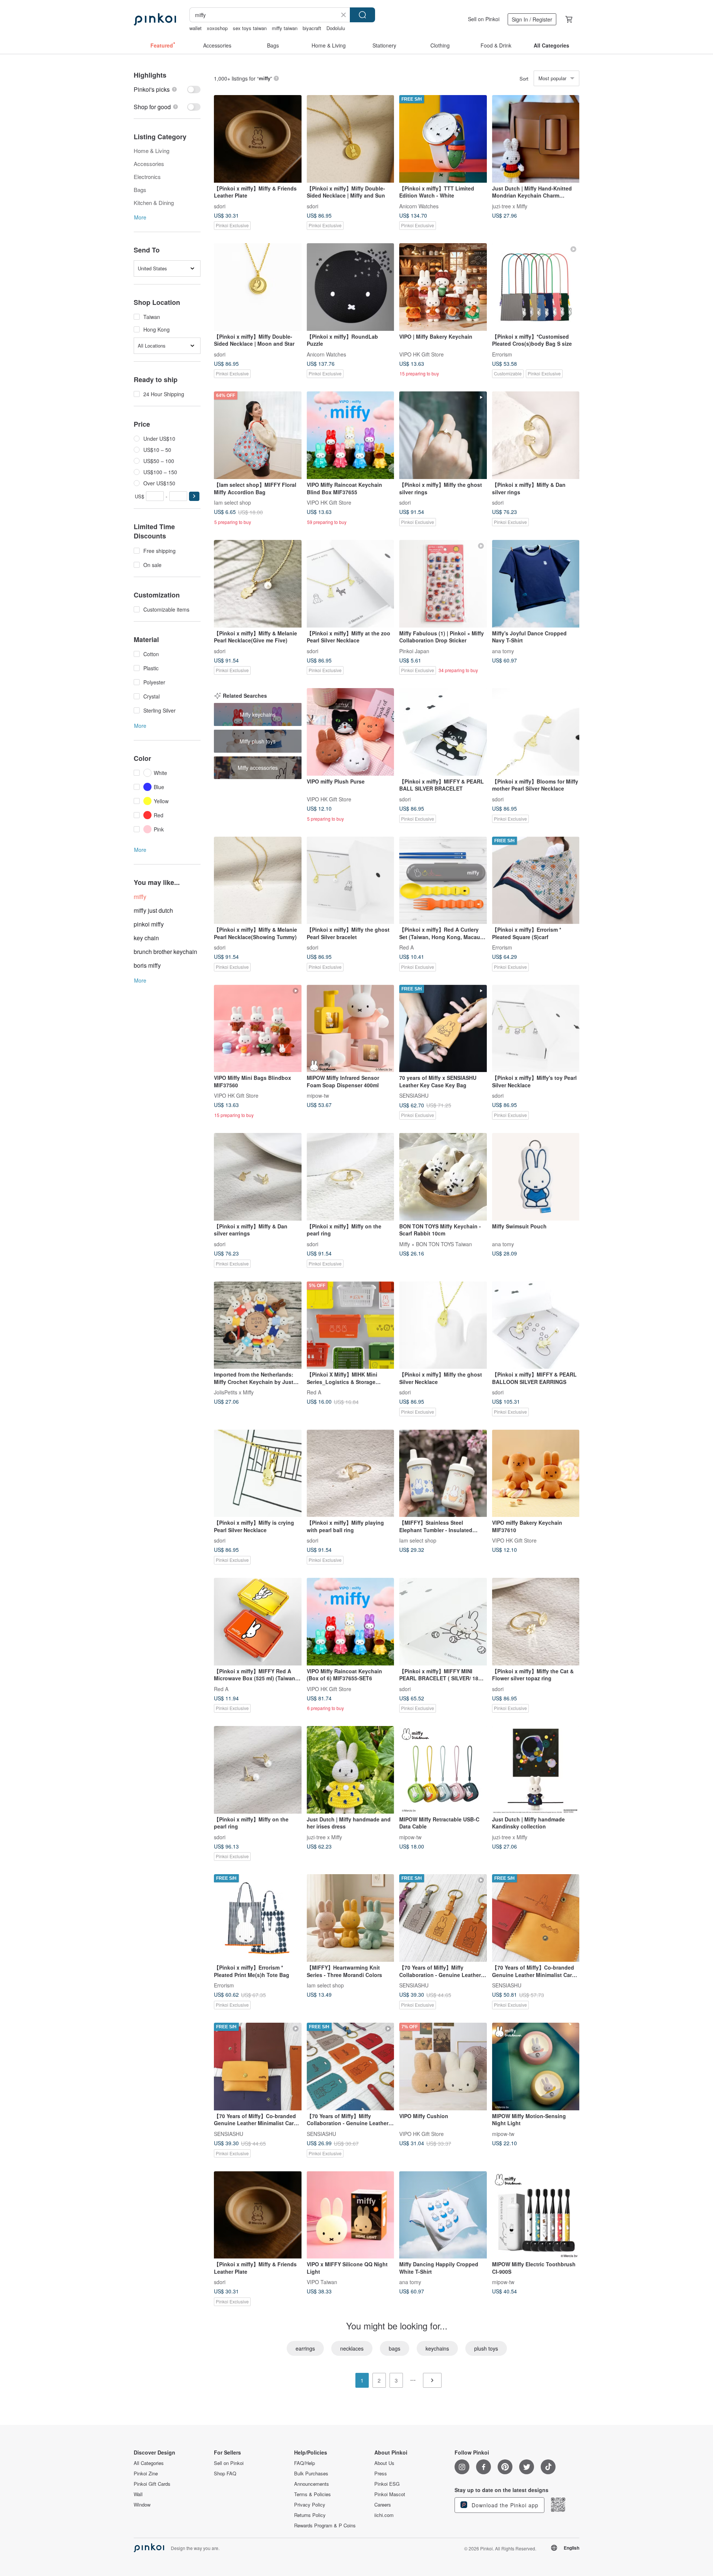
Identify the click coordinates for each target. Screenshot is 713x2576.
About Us (384, 2463)
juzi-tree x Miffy (510, 206)
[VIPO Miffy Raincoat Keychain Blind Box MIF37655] (351, 435)
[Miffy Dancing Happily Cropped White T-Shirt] (443, 2215)
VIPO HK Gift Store (421, 354)
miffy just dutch (153, 910)
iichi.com (384, 2515)
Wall (138, 2494)
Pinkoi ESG (387, 2484)
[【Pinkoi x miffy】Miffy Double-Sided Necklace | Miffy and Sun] (351, 139)
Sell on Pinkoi (484, 19)
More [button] (140, 217)
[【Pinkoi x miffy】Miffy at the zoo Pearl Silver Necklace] (351, 584)
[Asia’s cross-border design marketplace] (155, 19)
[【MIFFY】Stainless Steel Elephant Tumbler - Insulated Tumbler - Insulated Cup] (443, 1473)
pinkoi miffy (149, 924)
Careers (383, 2505)
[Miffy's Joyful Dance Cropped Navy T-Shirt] (536, 584)
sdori (220, 206)
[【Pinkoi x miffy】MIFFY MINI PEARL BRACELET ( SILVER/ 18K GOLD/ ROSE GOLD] (443, 1622)
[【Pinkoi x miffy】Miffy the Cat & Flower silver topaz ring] (536, 1622)
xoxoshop (217, 28)
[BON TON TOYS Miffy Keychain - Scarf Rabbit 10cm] (443, 1177)
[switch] (167, 89)
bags (395, 2348)
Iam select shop (232, 502)
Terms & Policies (312, 2494)
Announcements (312, 2484)
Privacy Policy (310, 2505)
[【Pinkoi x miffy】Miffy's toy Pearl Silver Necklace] (536, 1029)
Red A (406, 947)
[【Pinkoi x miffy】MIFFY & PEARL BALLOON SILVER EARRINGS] (536, 1325)
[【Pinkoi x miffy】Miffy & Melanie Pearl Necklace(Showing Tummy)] (258, 880)
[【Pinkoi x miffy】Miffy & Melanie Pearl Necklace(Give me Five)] (258, 584)
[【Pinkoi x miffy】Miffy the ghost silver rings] (443, 435)
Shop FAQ (225, 2474)
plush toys (486, 2348)
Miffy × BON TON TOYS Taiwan (436, 1244)
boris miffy (147, 965)
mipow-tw (318, 1095)
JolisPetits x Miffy (234, 1392)
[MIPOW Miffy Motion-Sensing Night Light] (536, 2067)
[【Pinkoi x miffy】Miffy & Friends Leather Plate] (258, 139)
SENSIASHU (414, 1095)
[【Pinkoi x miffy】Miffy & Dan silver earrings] (258, 1177)
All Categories (149, 2463)
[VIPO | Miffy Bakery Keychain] (443, 287)
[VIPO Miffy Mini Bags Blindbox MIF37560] (258, 1029)
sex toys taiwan (250, 28)
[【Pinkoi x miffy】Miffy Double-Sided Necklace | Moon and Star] (258, 287)
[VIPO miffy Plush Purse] (351, 732)
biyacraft (312, 28)
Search (362, 15)
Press (381, 2474)
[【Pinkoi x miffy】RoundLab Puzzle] (351, 287)
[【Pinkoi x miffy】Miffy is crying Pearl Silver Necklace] (258, 1473)
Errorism (502, 354)
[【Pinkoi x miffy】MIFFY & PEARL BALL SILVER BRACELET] (443, 732)
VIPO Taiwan (322, 2282)
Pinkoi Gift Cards (152, 2484)
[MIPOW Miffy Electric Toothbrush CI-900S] (536, 2215)
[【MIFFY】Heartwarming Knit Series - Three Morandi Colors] (351, 1918)
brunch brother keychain (165, 952)
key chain (146, 938)
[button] (194, 496)
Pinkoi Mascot (390, 2494)
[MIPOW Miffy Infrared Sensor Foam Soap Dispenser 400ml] (351, 1029)
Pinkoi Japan (414, 651)
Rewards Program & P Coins (325, 2525)
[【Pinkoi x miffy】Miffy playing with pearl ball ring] (351, 1473)
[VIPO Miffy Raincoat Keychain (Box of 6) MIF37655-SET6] (351, 1622)
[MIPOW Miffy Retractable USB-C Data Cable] (443, 1770)
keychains (437, 2348)
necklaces (352, 2348)
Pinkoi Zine (146, 2474)
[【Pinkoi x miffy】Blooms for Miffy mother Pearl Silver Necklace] (536, 732)
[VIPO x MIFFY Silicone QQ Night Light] (351, 2215)
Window (142, 2505)
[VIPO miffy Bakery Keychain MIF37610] (536, 1473)
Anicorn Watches (419, 206)
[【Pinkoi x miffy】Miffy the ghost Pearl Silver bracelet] (351, 880)
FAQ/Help (305, 2463)
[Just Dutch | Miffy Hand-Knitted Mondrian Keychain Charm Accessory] (536, 139)
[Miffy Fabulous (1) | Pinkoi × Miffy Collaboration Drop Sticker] (443, 584)
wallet (196, 28)
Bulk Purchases (311, 2474)
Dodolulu (336, 28)
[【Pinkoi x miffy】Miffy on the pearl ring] (351, 1177)
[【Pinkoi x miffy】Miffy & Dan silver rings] (536, 435)
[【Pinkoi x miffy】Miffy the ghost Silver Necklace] (443, 1325)
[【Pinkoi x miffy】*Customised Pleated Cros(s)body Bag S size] (536, 287)
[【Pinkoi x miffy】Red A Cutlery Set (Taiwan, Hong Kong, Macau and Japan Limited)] (443, 880)
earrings (305, 2348)
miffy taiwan (285, 28)
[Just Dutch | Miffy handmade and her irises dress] (351, 1770)
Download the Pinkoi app (504, 2505)
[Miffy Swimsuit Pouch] (536, 1177)
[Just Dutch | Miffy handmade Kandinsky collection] (536, 1770)
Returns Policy (310, 2515)
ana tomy (503, 651)
